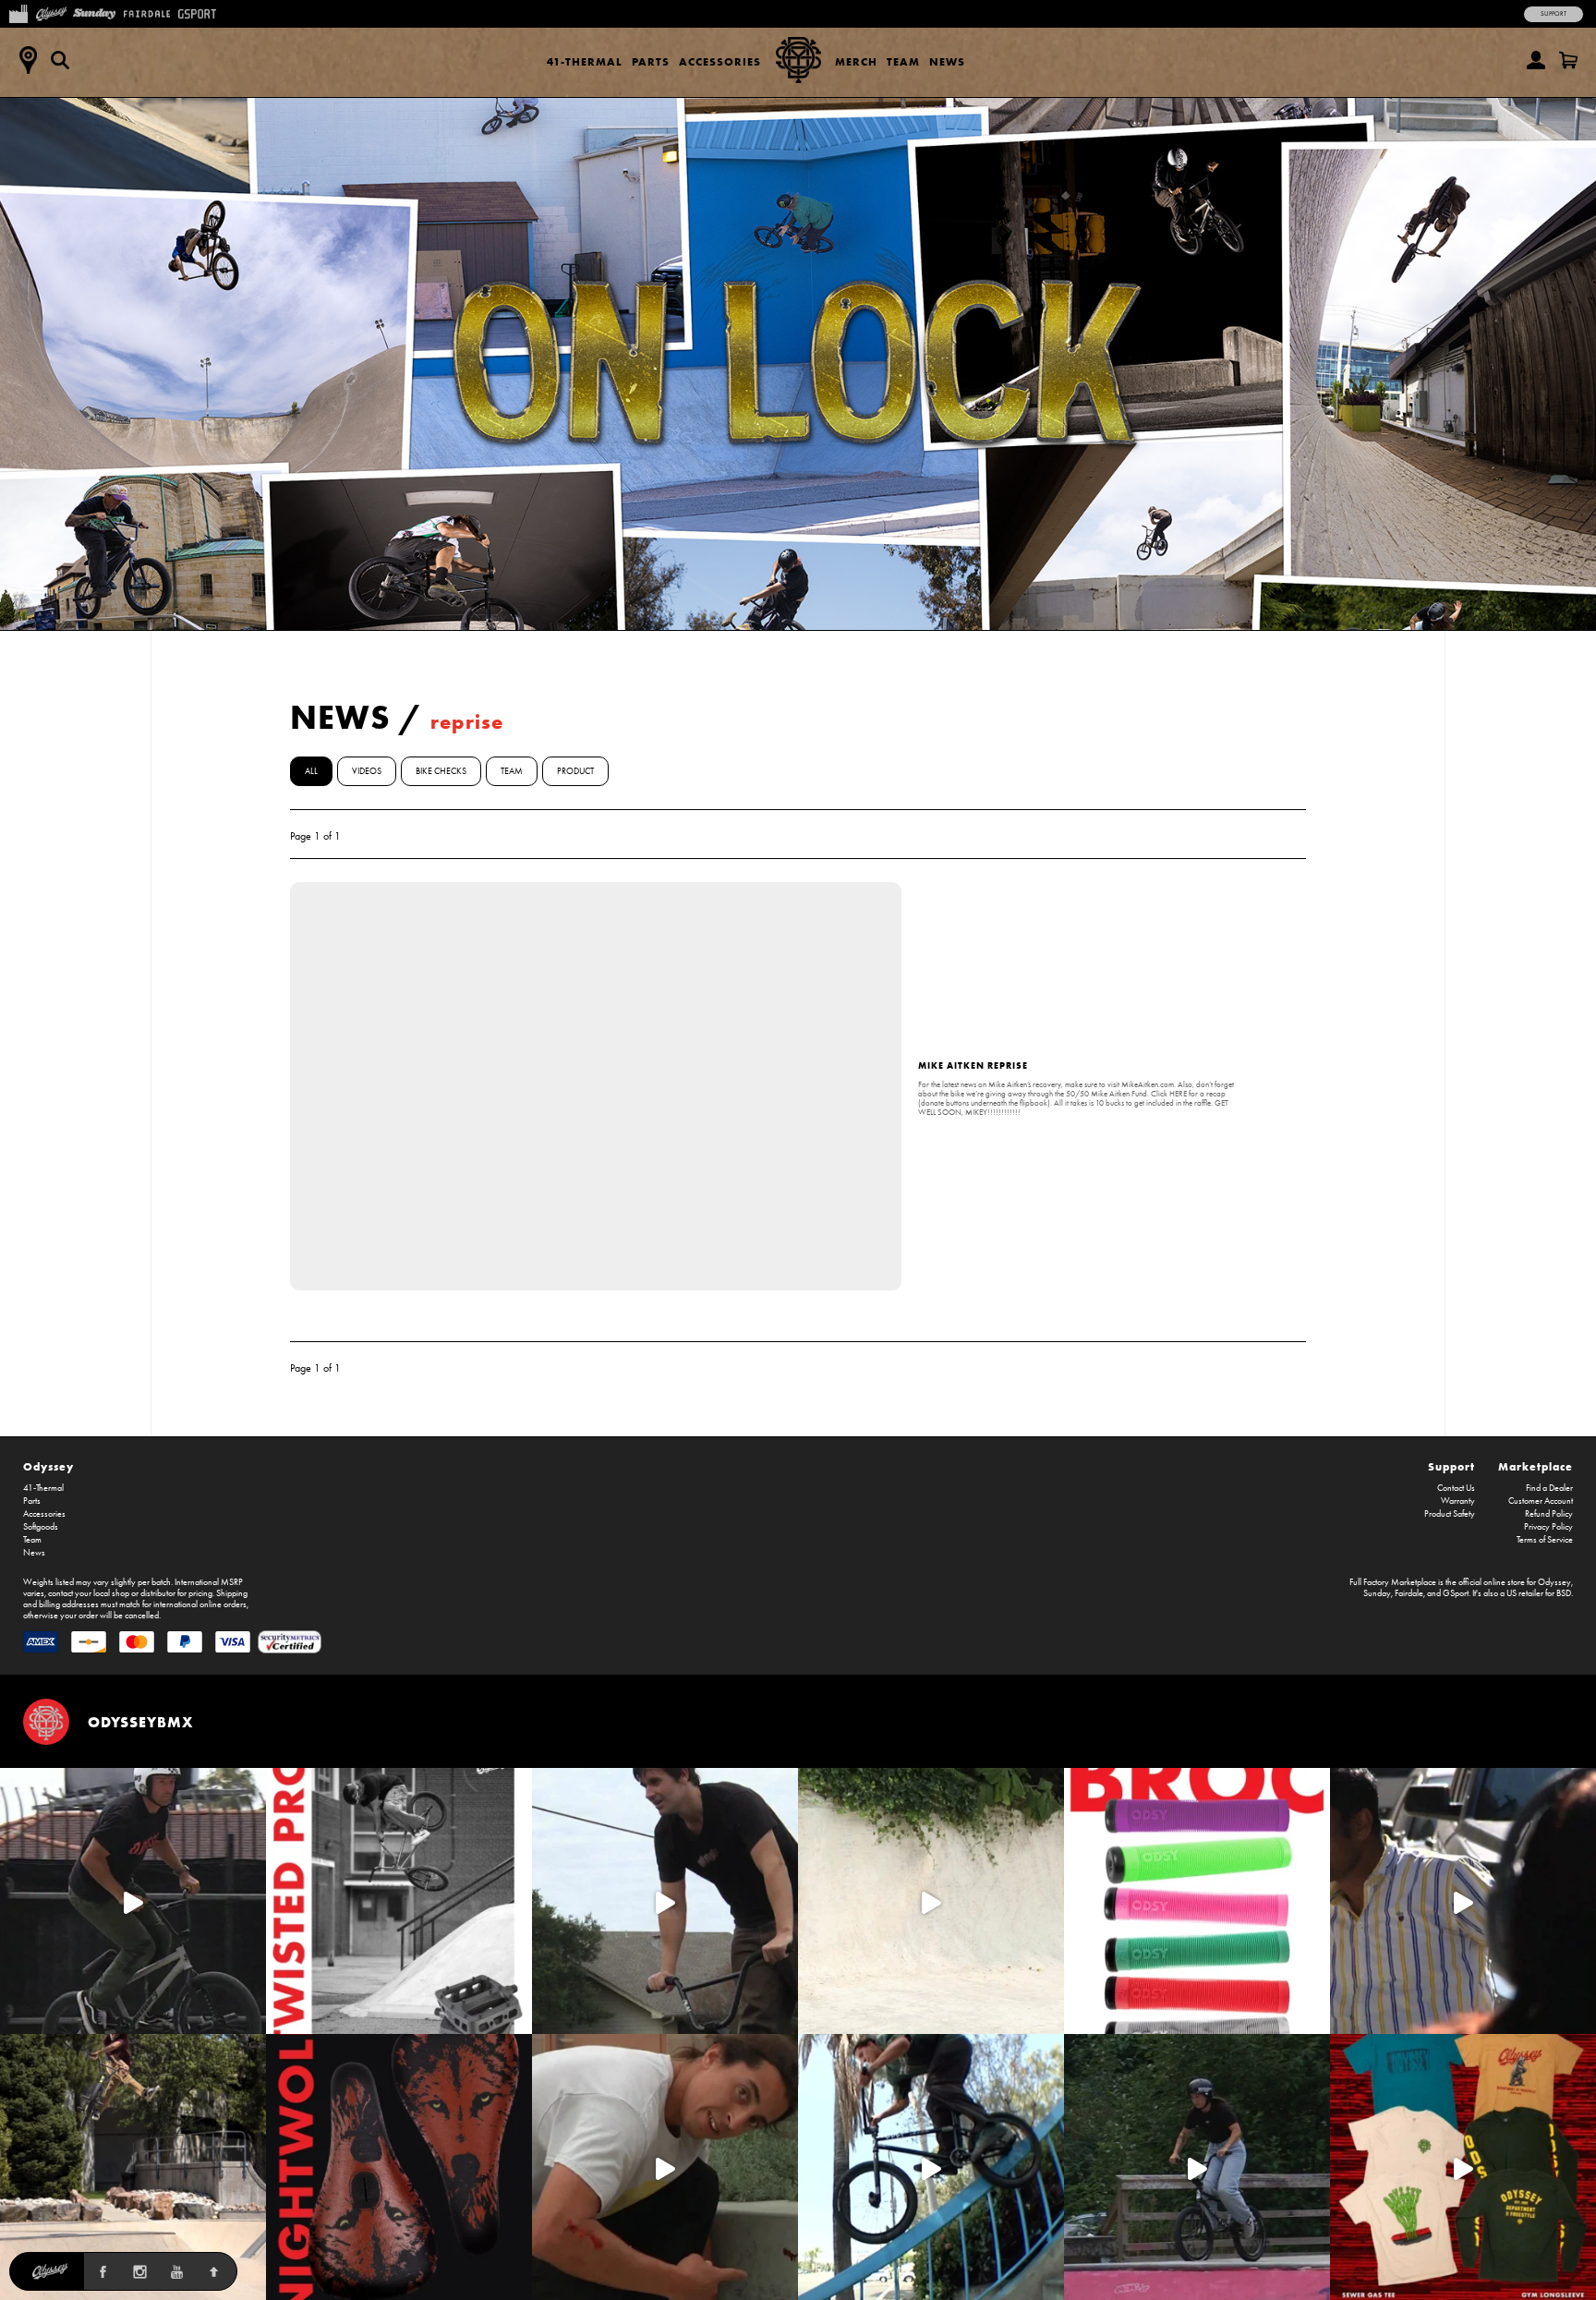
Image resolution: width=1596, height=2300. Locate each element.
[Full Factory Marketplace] (18, 12)
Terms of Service (1545, 1540)
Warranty (1458, 1501)
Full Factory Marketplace (1393, 1582)
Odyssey (48, 1466)
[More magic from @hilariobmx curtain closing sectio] (665, 2167)
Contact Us (1456, 1488)
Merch (856, 61)
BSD (1564, 1593)
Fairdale (1409, 1593)
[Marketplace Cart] (1568, 60)
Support (1554, 14)
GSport (1456, 1593)
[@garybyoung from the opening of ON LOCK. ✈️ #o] (133, 1901)
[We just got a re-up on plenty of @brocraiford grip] (1197, 1901)
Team (903, 61)
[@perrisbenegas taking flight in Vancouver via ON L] (1197, 2167)
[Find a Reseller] (28, 60)
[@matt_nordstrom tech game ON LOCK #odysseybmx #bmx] (665, 1901)
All (311, 771)
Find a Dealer (1549, 1488)
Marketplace (1536, 1466)
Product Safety (1450, 1514)
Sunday (1377, 1593)
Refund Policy (1549, 1514)
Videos (367, 771)
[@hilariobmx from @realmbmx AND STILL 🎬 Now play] (1463, 1901)
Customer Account (1541, 1501)
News (947, 61)
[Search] (60, 60)
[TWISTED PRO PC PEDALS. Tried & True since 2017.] (399, 1901)
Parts (651, 61)
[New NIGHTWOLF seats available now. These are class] (399, 2167)
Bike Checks (441, 771)
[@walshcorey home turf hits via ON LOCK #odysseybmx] (931, 1901)
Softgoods (41, 1527)
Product (575, 771)
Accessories (720, 61)
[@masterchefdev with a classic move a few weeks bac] (133, 2167)
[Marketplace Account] (1536, 60)
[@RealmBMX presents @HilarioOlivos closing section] (931, 2167)
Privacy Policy (1548, 1527)
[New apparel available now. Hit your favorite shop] (1463, 2167)
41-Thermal (585, 61)
